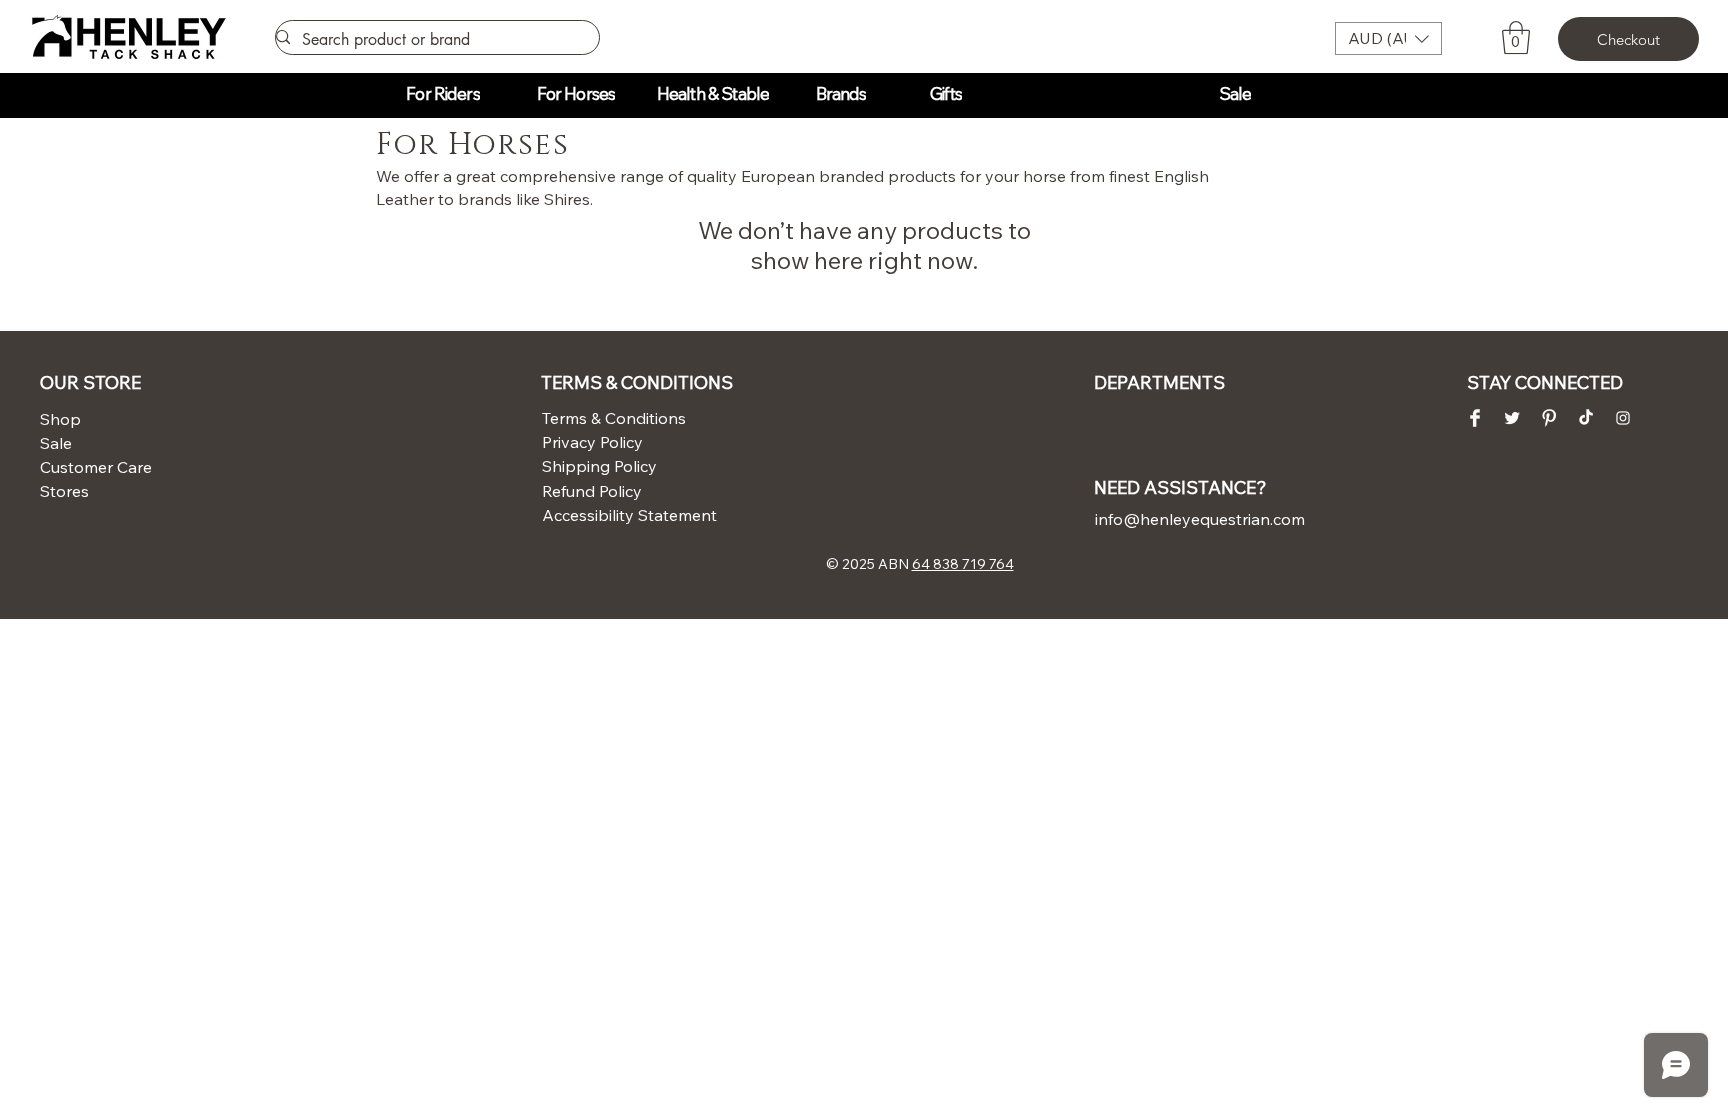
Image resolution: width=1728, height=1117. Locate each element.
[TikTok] (1586, 418)
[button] (1388, 38)
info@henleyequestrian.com (1200, 519)
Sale (56, 443)
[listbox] (1388, 38)
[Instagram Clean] (1623, 418)
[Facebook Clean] (1475, 418)
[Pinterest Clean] (1549, 418)
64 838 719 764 (963, 564)
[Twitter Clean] (1512, 418)
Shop (60, 419)
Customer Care (89, 467)
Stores (64, 491)
